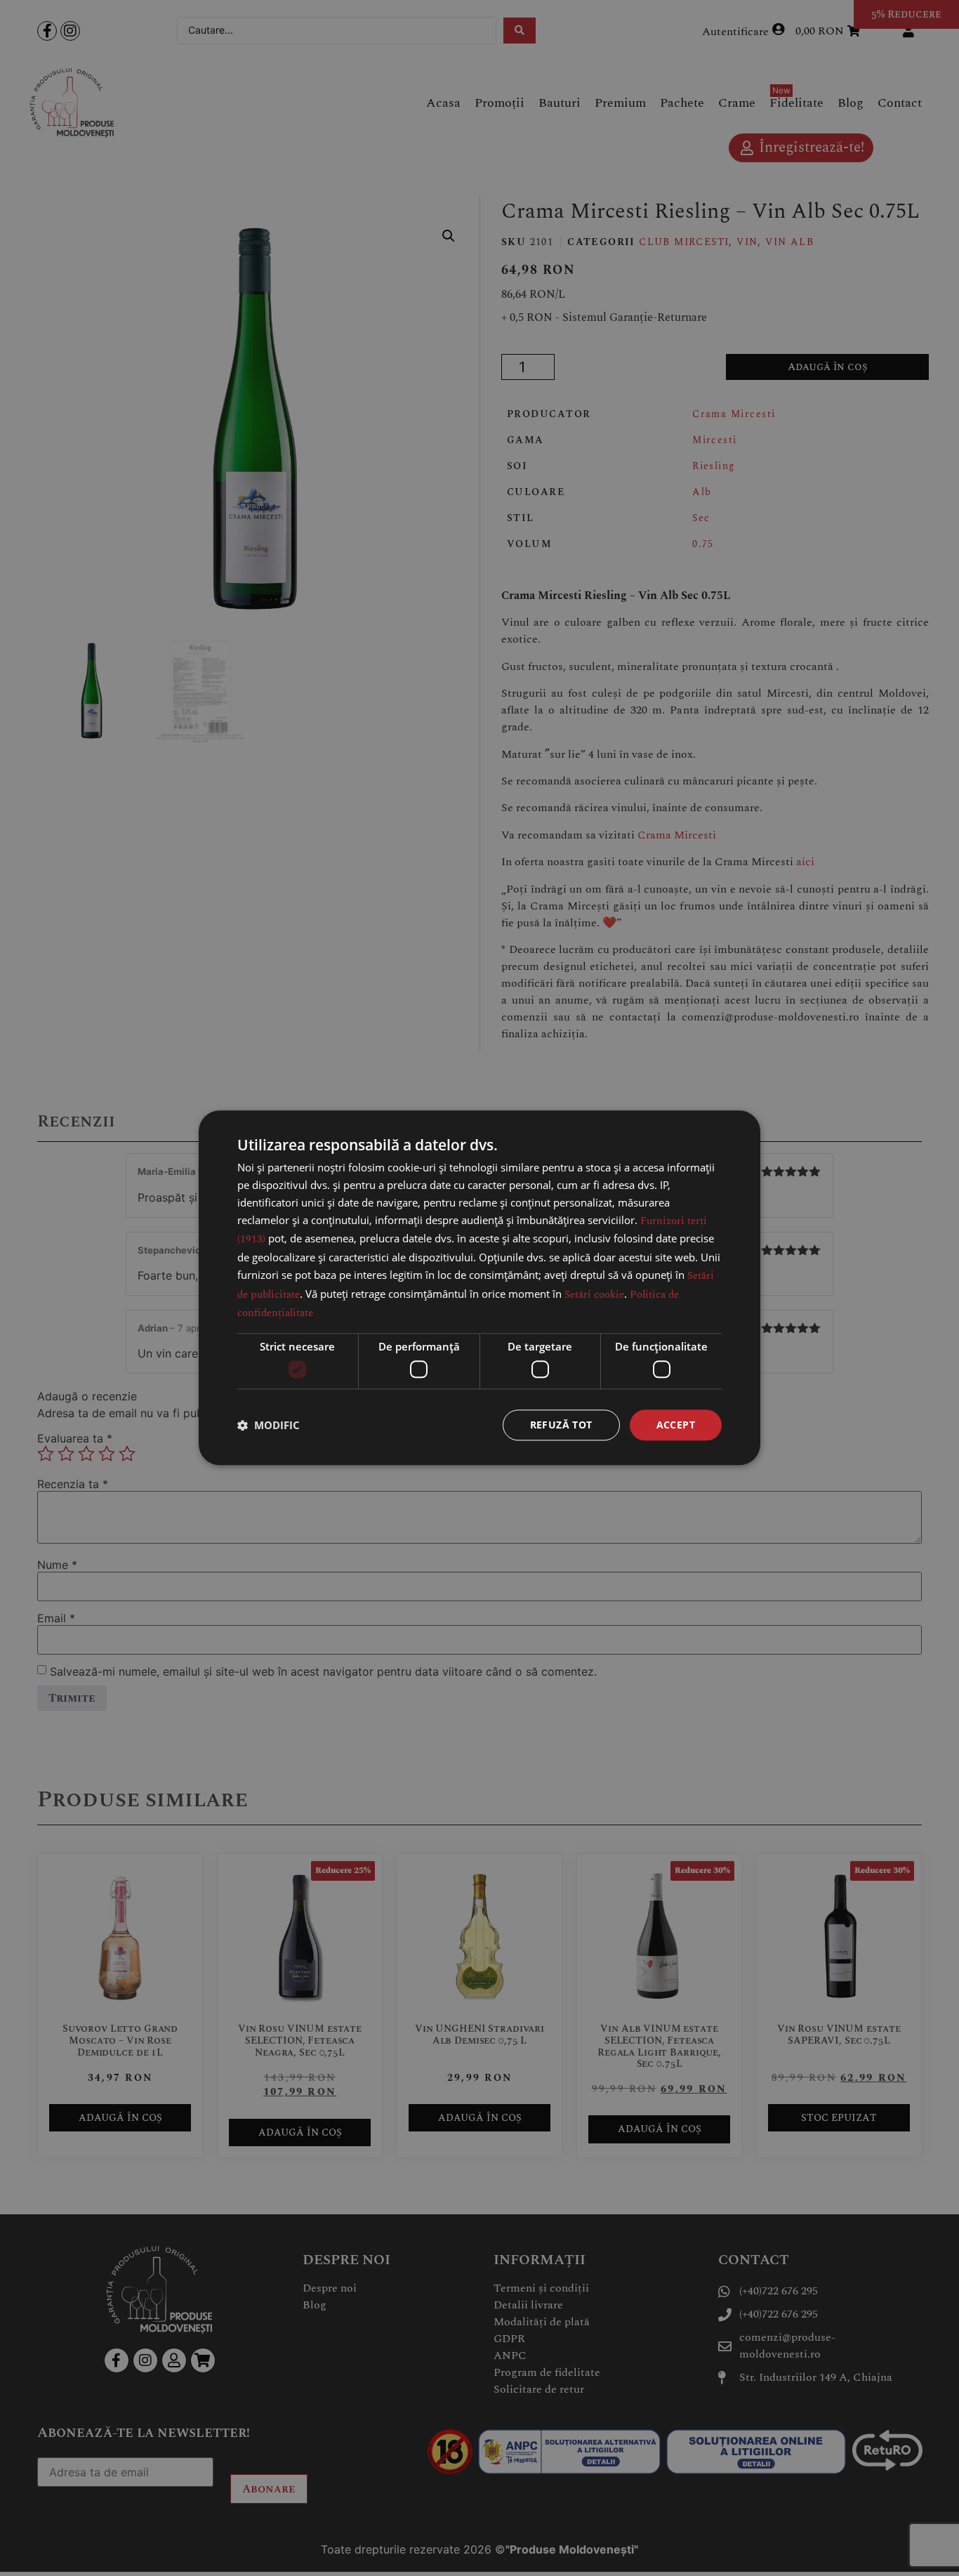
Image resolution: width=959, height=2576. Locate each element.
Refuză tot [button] (561, 1425)
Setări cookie (594, 1295)
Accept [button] (676, 1425)
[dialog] (479, 1288)
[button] (269, 1425)
